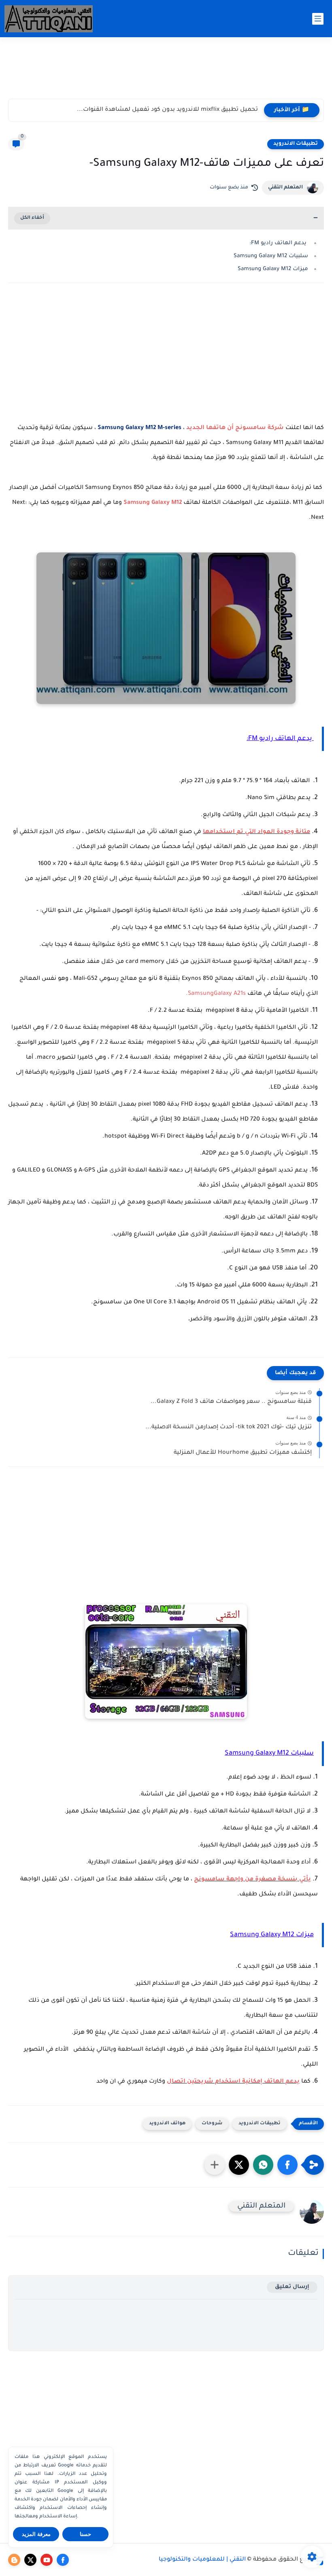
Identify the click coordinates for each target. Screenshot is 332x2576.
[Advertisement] (166, 72)
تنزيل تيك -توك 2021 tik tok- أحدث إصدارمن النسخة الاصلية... (229, 1428)
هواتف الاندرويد (167, 2124)
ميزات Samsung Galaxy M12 (273, 269)
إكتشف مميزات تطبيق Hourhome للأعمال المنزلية (243, 1453)
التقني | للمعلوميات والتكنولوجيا (202, 2560)
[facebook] (63, 2560)
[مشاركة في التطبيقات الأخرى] (215, 2165)
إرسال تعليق (292, 2287)
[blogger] (14, 2560)
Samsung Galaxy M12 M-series (139, 428)
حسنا (85, 2534)
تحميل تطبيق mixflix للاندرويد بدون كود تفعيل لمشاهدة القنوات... (167, 110)
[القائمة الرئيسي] (318, 19)
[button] (287, 2165)
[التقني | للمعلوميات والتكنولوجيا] (49, 19)
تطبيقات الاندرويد (296, 144)
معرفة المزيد (36, 2534)
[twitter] (30, 2560)
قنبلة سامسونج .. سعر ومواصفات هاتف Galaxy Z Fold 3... (231, 1402)
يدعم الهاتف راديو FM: (279, 243)
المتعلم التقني (285, 188)
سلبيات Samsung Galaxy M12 (271, 256)
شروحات (212, 2124)
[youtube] (47, 2560)
